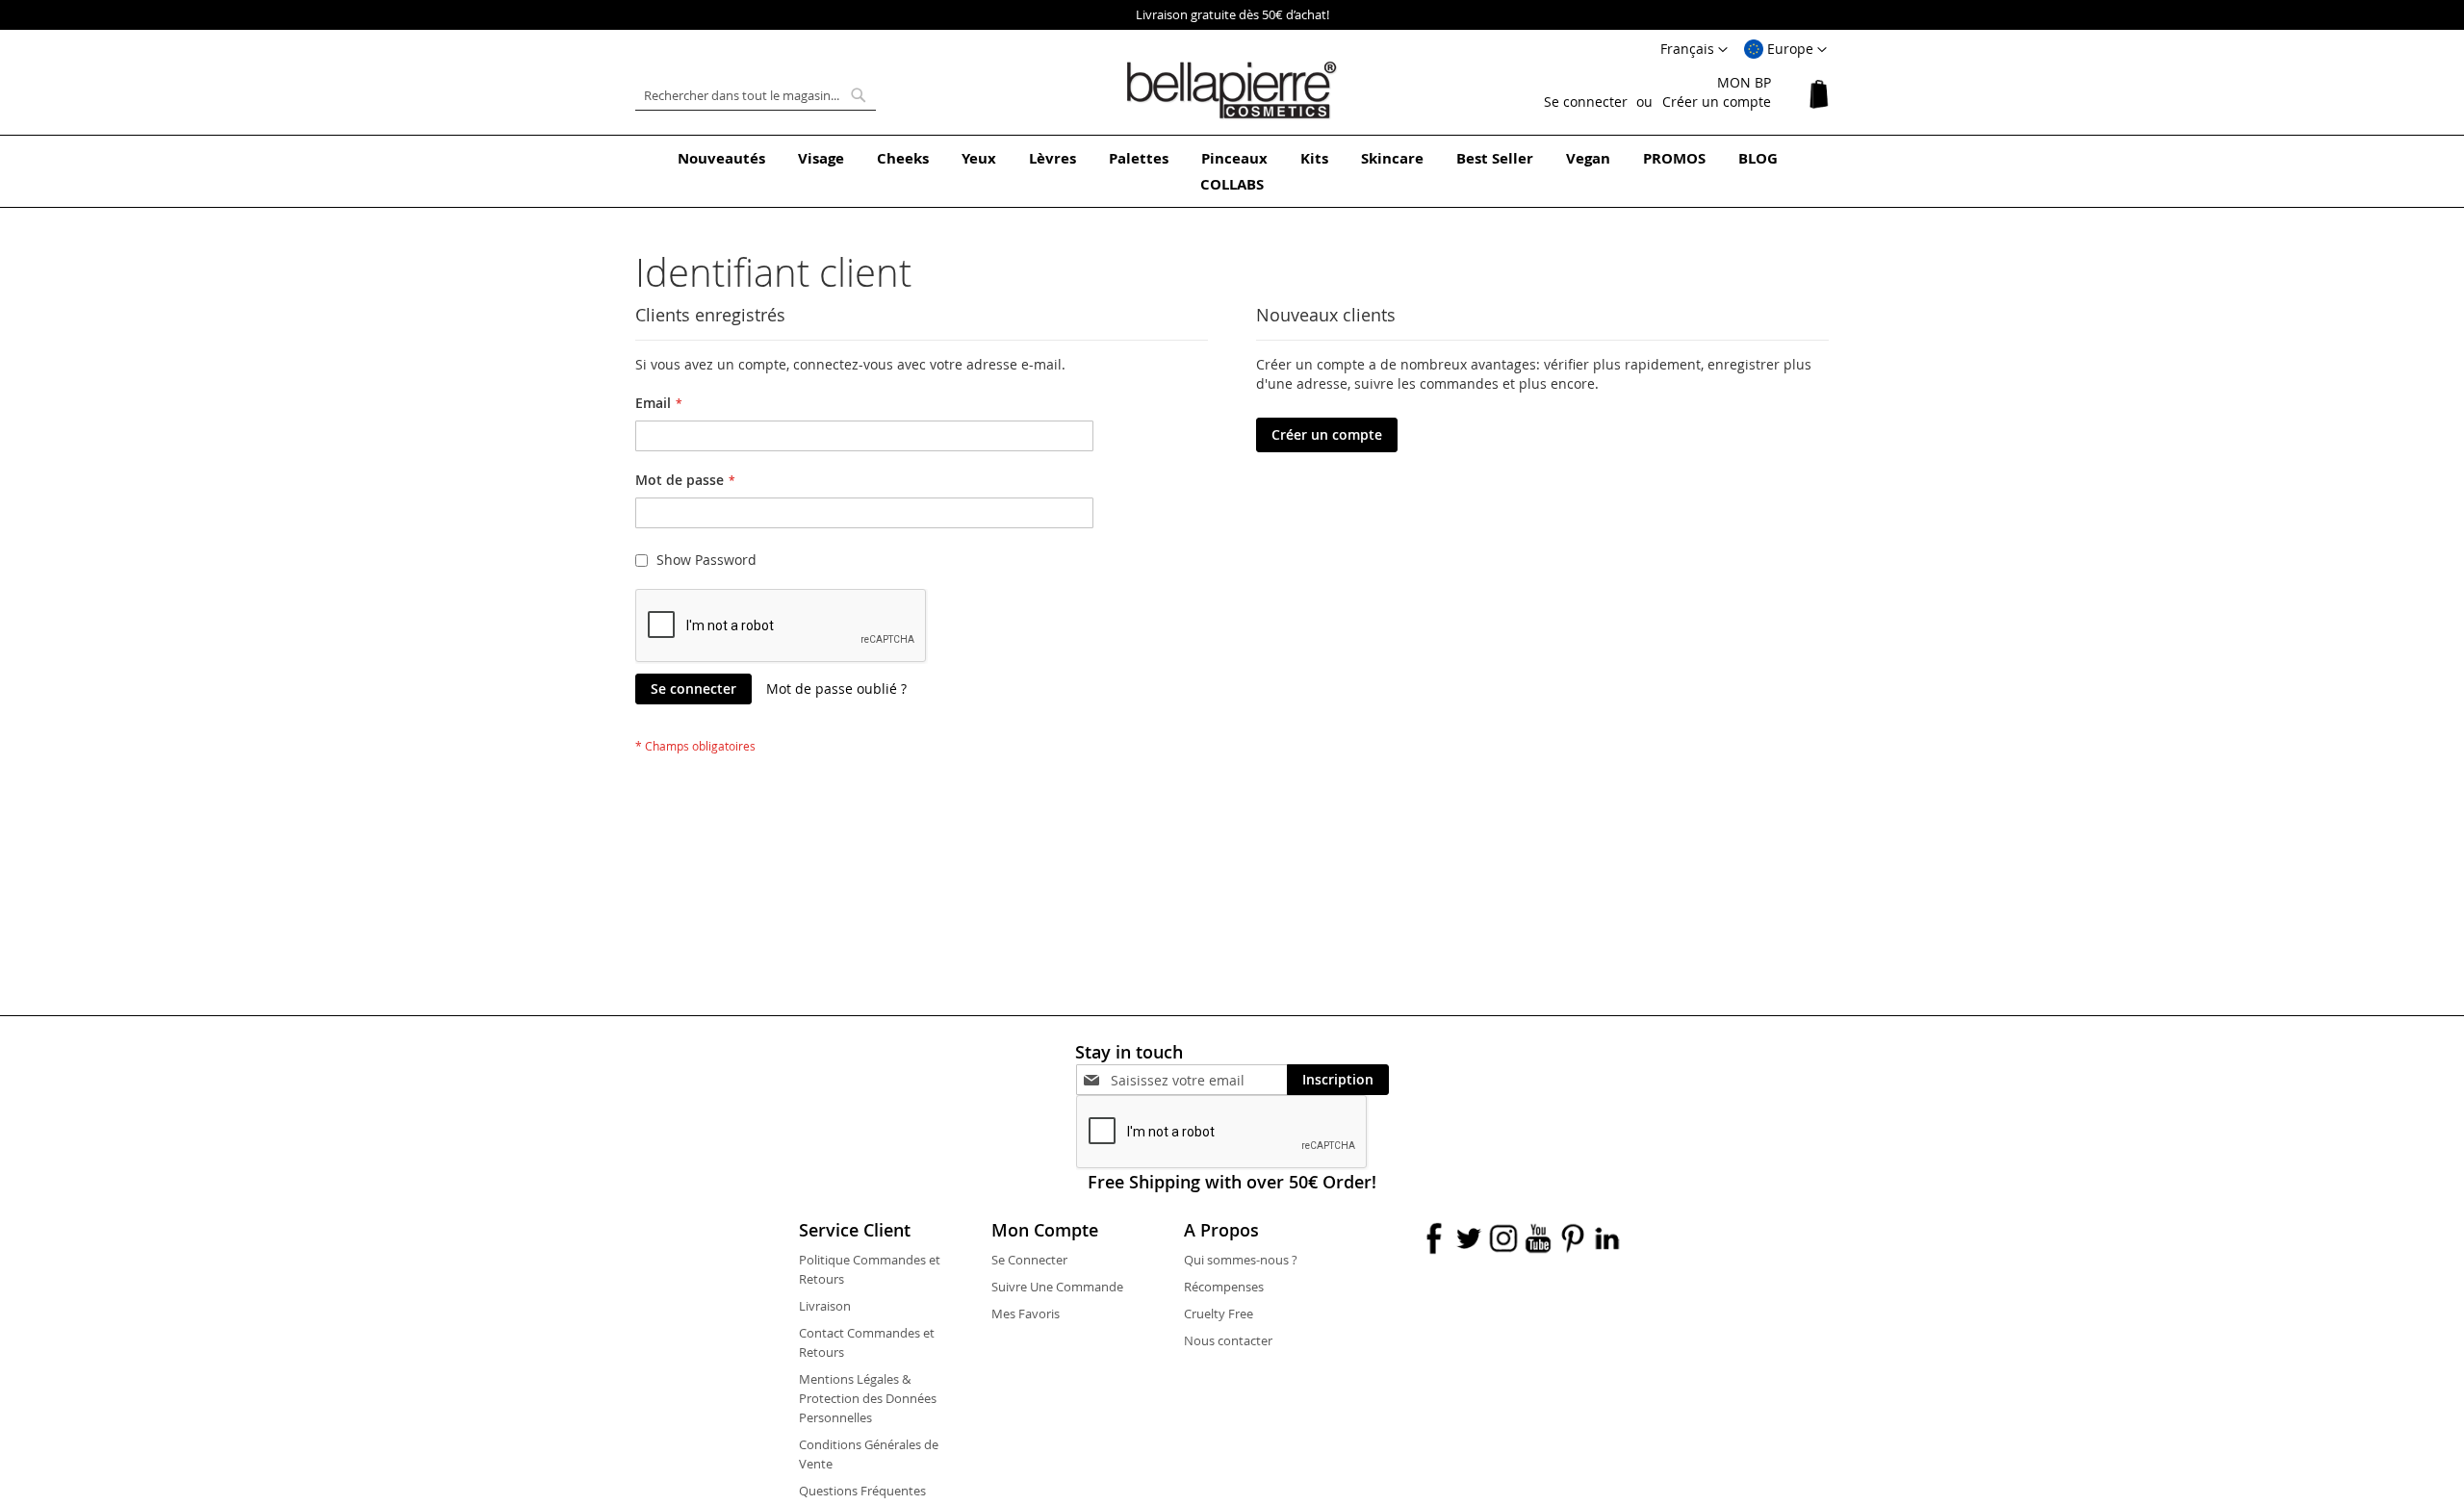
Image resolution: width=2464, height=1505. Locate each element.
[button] (1785, 50)
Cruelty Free (1219, 1314)
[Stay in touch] (1199, 1080)
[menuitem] (721, 158)
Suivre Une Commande (1057, 1287)
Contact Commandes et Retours (867, 1342)
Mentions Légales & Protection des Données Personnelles (868, 1398)
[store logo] (1232, 90)
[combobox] (756, 95)
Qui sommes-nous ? (1241, 1260)
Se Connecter (1029, 1260)
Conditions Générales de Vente (869, 1454)
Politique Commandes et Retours (870, 1269)
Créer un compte (1717, 102)
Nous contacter (1228, 1340)
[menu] (1232, 171)
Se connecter (1586, 102)
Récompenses (1224, 1287)
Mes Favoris (1026, 1314)
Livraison (825, 1306)
